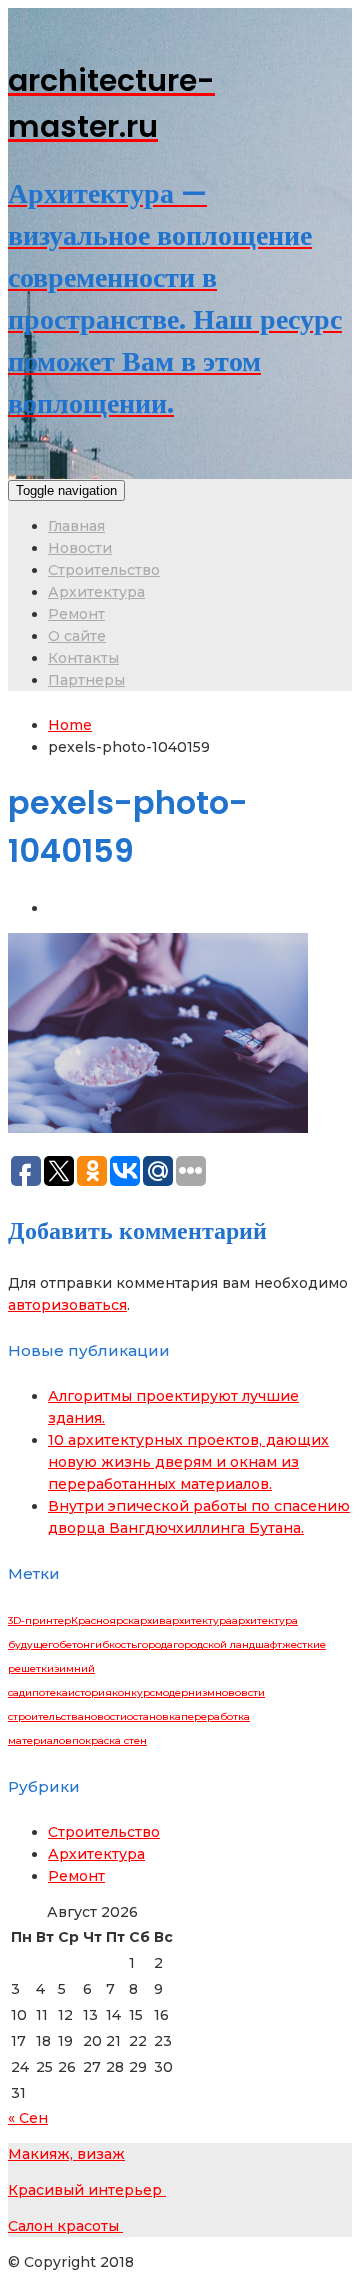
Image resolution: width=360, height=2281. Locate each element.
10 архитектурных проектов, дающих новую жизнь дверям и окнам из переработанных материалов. (188, 1462)
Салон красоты (65, 2226)
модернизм (185, 1692)
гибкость (113, 1644)
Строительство (104, 570)
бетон (74, 1644)
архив (150, 1620)
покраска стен (109, 1740)
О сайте (77, 636)
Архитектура (96, 592)
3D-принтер (39, 1620)
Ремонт (76, 614)
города (155, 1644)
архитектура (199, 1620)
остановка (154, 1716)
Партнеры (86, 680)
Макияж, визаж (66, 2154)
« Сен (28, 2118)
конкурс (133, 1692)
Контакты (83, 658)
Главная (76, 526)
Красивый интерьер (87, 2190)
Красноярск (102, 1620)
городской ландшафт (227, 1644)
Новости (80, 548)
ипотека (46, 1692)
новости (105, 1716)
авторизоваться (67, 1305)
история (90, 1692)
